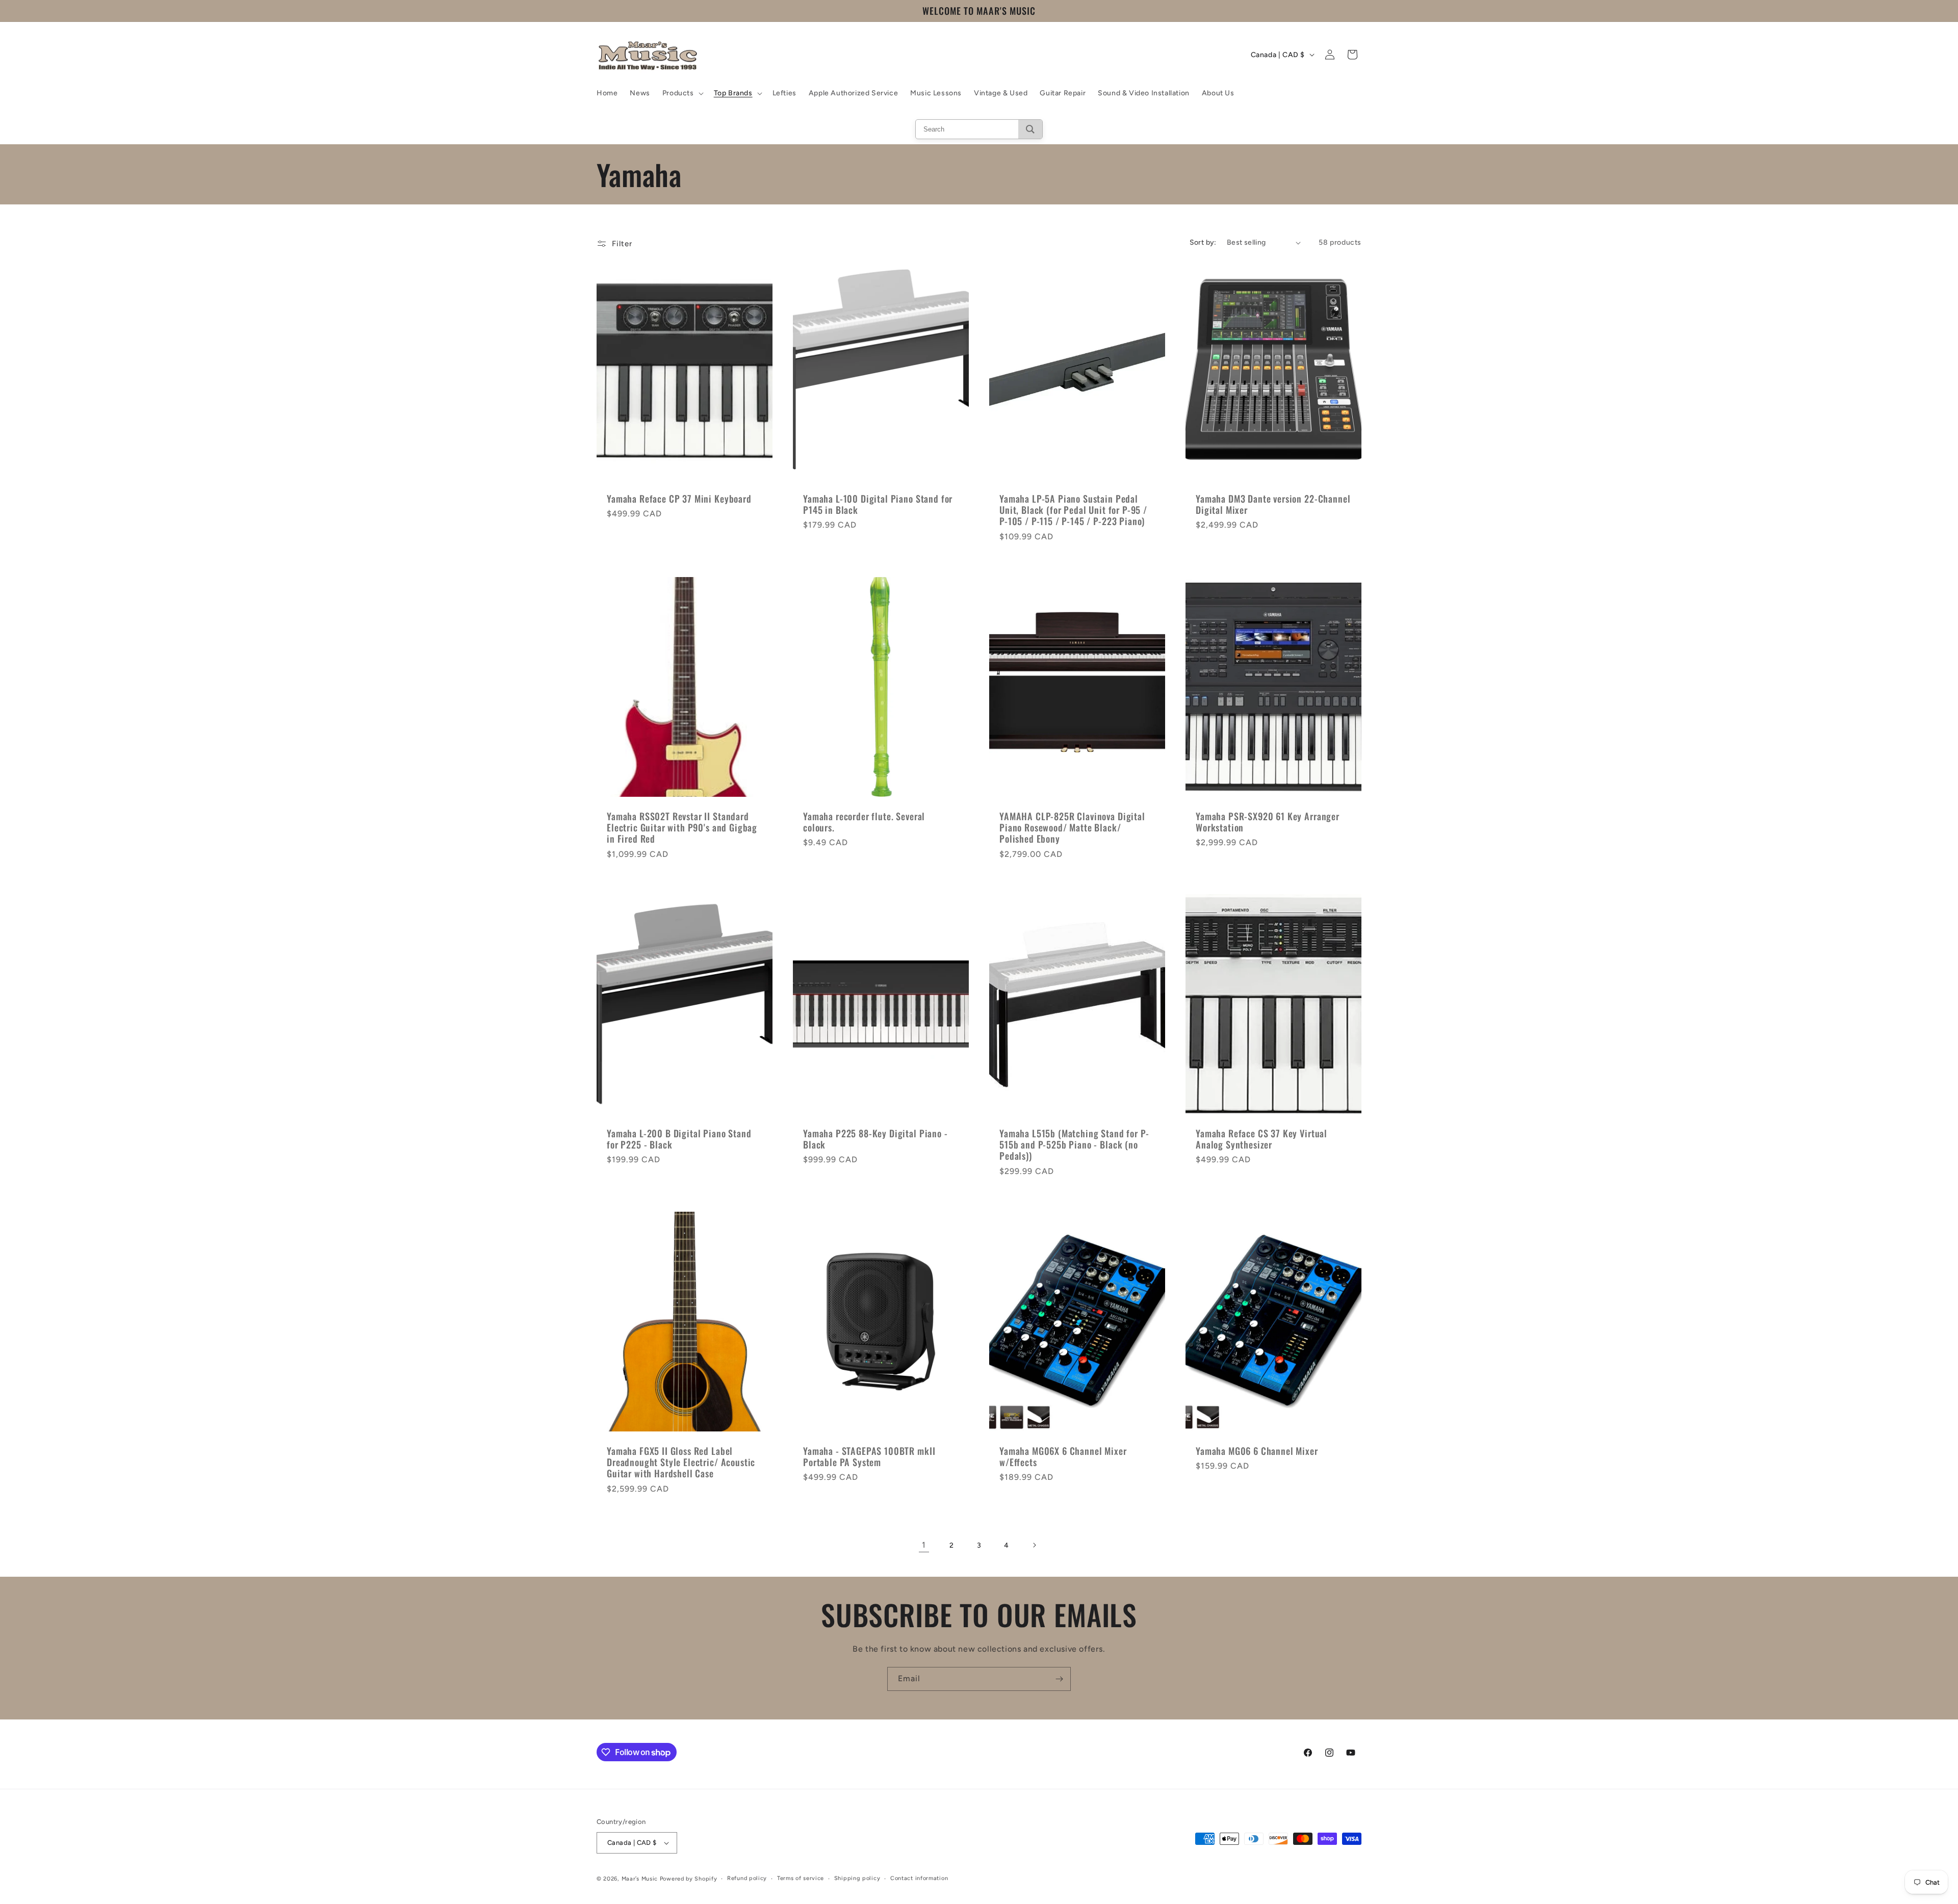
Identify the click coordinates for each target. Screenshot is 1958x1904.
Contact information (919, 1878)
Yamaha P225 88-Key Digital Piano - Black (875, 1139)
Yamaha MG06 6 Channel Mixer (1257, 1451)
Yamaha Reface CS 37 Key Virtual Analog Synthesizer (1261, 1139)
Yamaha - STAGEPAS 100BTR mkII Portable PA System (869, 1456)
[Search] (1030, 129)
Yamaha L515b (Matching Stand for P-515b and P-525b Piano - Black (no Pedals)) (1074, 1145)
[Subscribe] (1059, 1679)
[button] (682, 93)
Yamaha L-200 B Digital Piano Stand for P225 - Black (679, 1139)
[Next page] (1034, 1545)
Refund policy (747, 1878)
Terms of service (801, 1878)
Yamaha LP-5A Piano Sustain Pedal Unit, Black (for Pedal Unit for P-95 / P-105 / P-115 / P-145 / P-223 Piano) (1073, 510)
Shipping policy (857, 1878)
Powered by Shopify (689, 1879)
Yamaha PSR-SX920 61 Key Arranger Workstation (1268, 822)
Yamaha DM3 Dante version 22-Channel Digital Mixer (1273, 505)
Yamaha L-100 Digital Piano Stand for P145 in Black (878, 505)
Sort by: (1203, 242)
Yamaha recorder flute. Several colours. (864, 822)
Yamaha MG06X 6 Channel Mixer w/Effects (1063, 1456)
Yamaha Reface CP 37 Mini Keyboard (679, 499)
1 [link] (924, 1545)
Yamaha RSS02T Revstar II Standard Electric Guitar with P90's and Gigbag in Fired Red (682, 827)
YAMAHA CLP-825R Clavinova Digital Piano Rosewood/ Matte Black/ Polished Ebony (1072, 827)
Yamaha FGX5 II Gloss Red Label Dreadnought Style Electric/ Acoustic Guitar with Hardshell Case (681, 1462)
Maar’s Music (640, 1879)
